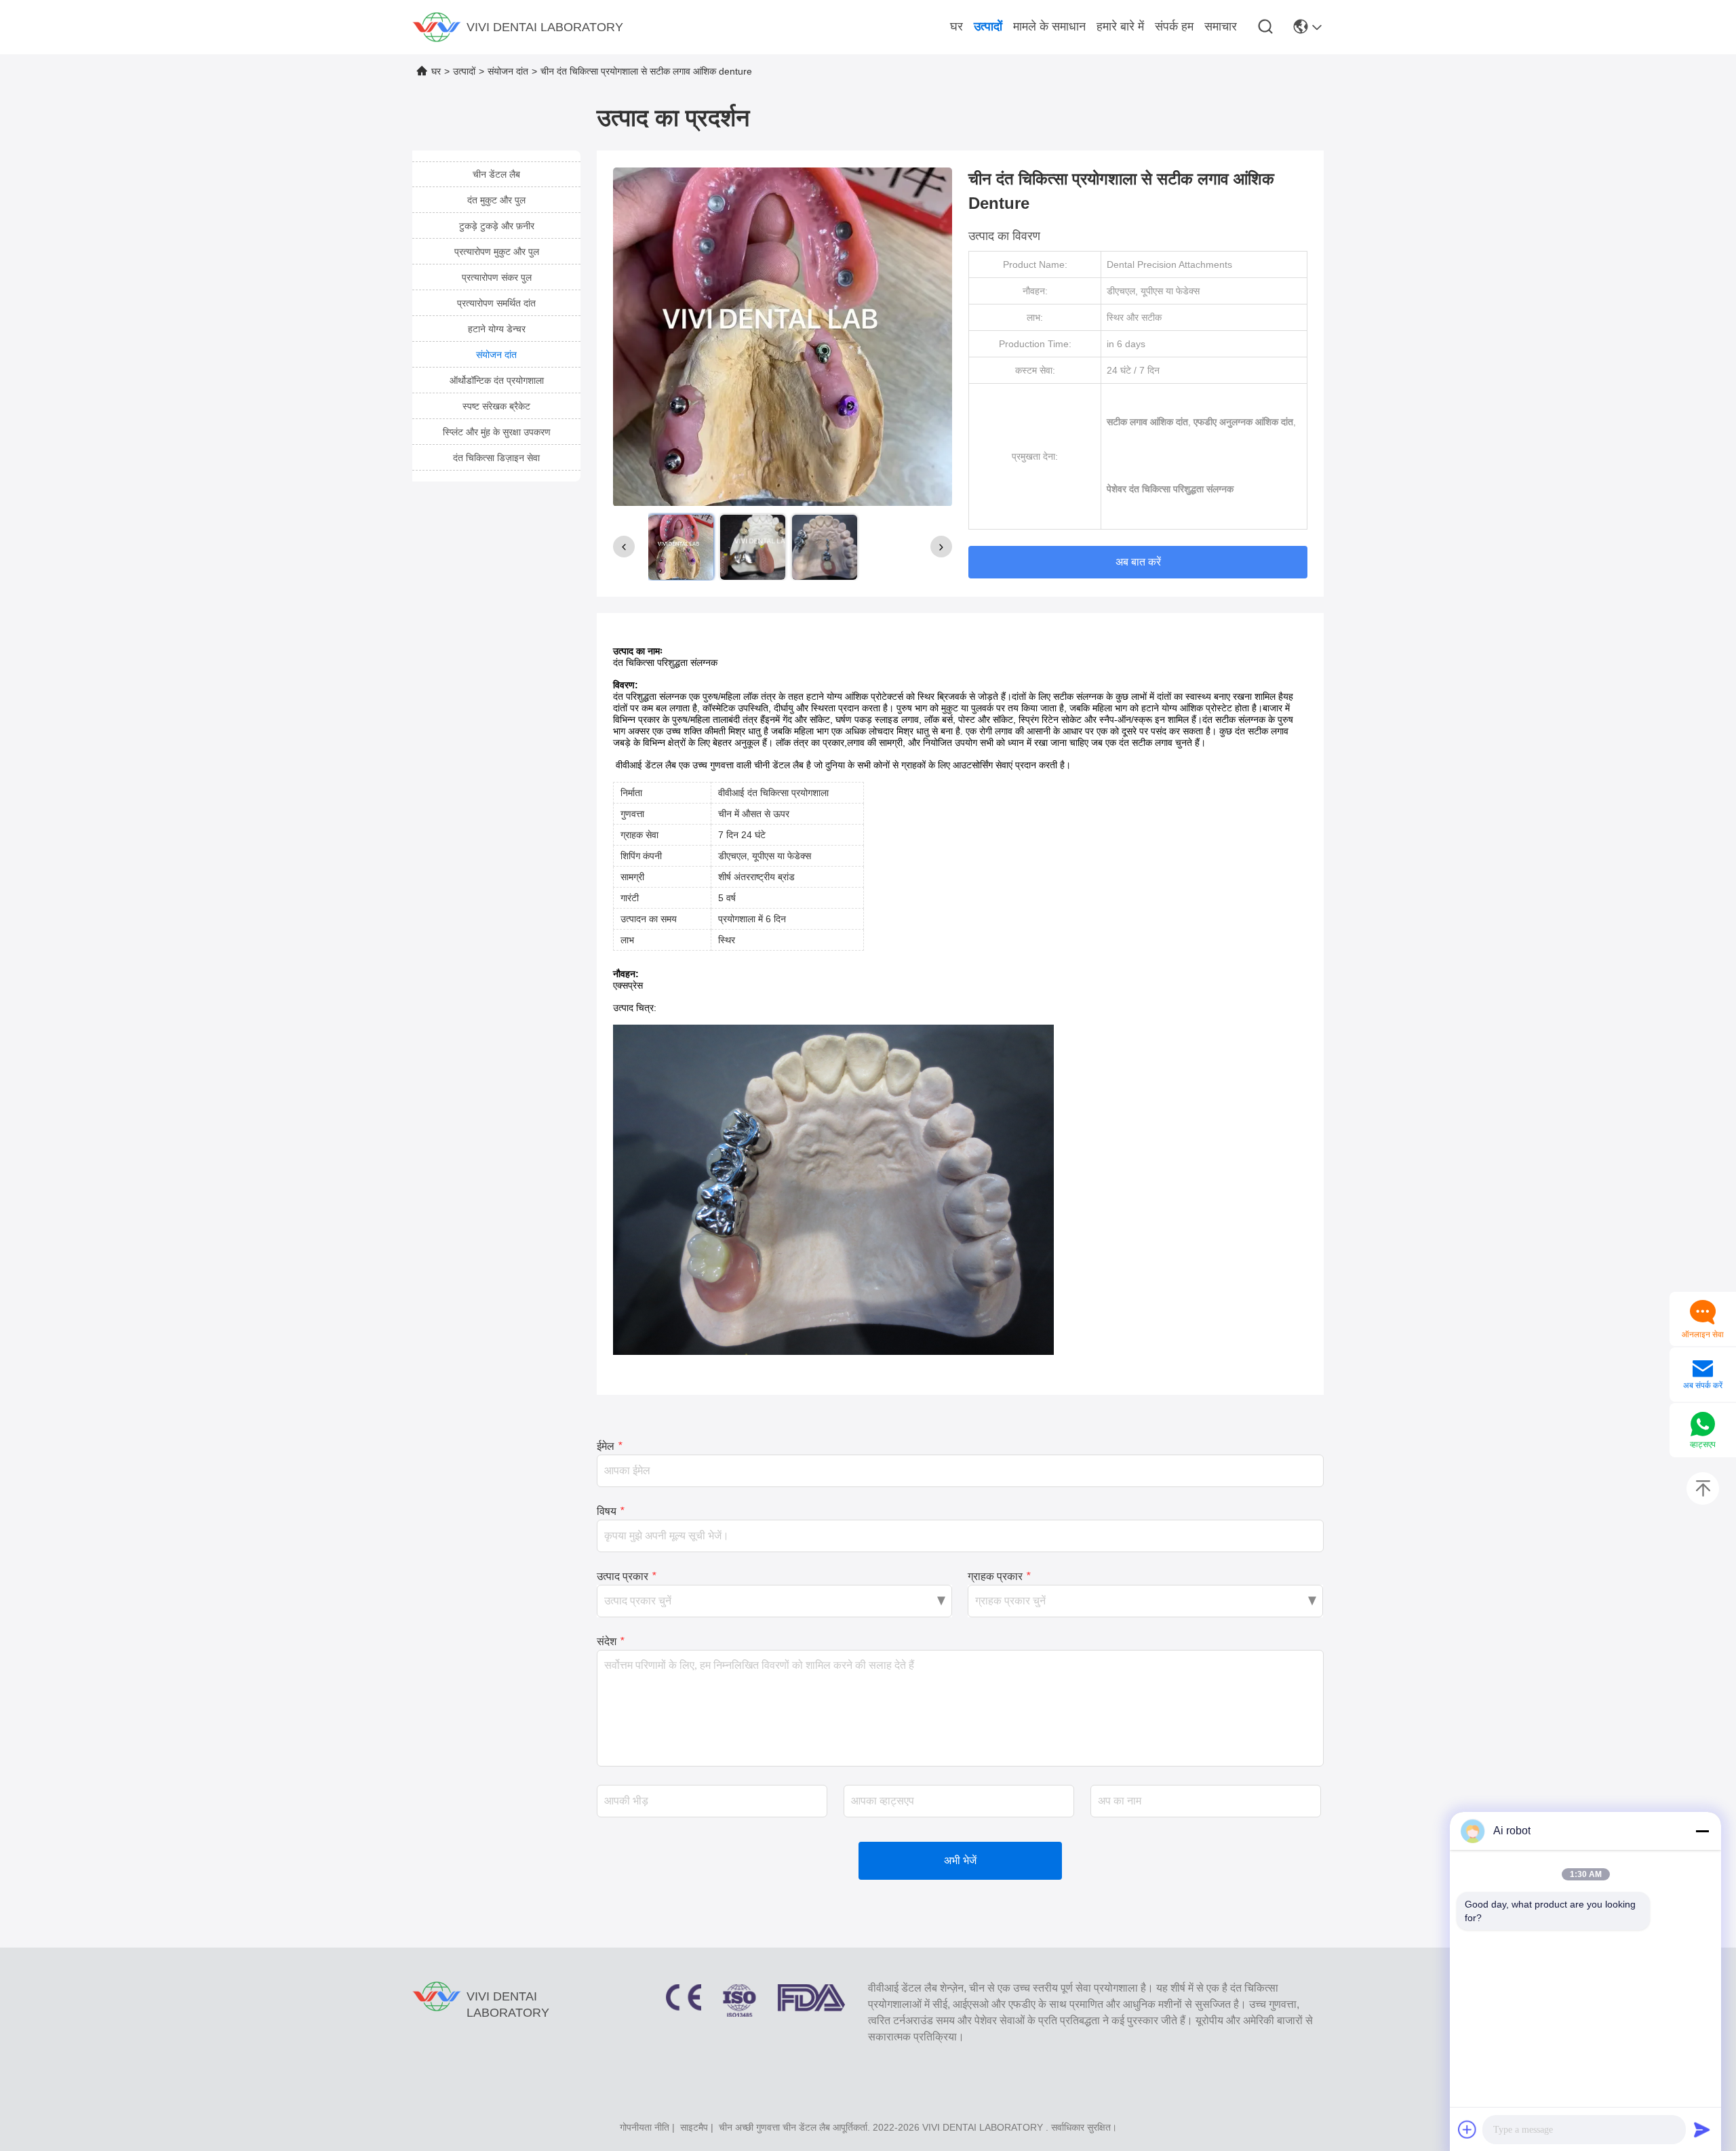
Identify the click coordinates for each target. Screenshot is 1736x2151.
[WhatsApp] (1703, 1425)
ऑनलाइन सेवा (1703, 1335)
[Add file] (1467, 2129)
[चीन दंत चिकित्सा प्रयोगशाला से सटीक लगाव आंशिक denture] (783, 336)
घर (436, 71)
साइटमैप (694, 2127)
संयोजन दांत (508, 71)
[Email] (1703, 1370)
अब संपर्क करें (1703, 1385)
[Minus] (1702, 1831)
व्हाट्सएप (1703, 1444)
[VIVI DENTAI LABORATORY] (437, 27)
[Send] (1702, 2129)
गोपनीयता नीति (645, 2127)
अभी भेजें (960, 1860)
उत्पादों (464, 71)
